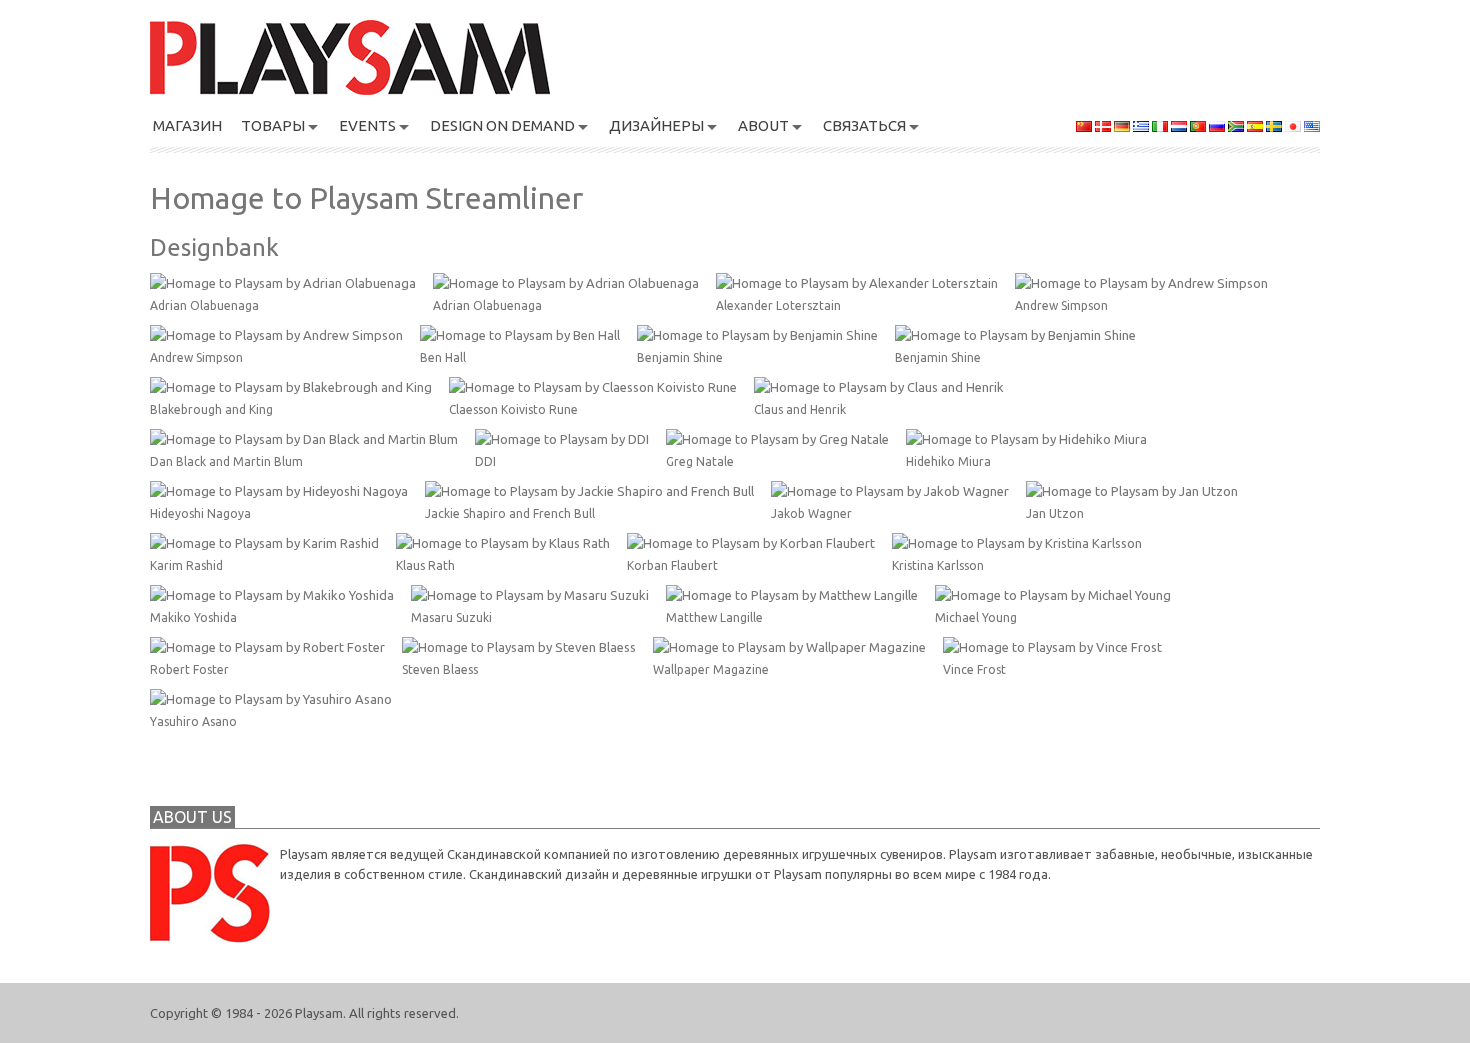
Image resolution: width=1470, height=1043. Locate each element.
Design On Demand (502, 125)
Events (367, 125)
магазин (187, 125)
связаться (864, 125)
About (763, 125)
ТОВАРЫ (273, 125)
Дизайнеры (656, 125)
